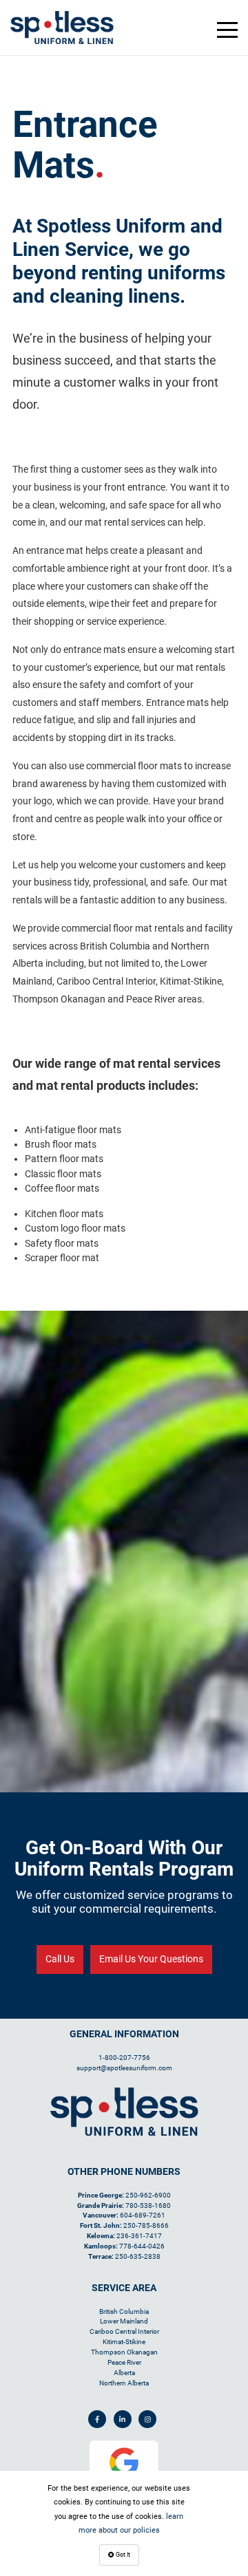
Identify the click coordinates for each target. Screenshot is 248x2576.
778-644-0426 (142, 2246)
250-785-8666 (146, 2225)
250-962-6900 (148, 2195)
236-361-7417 (139, 2236)
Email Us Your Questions (151, 1959)
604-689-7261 (143, 2215)
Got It (122, 2555)
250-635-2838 (138, 2256)
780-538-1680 (148, 2205)
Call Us (60, 1959)
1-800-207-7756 (124, 2058)
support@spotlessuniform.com (124, 2068)
